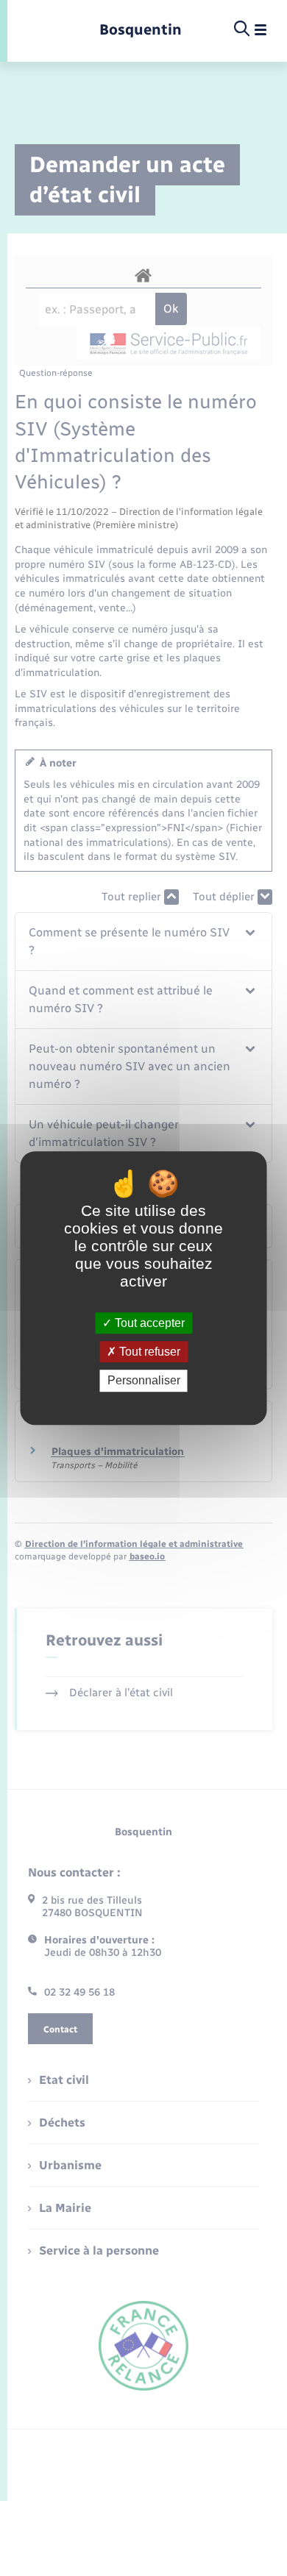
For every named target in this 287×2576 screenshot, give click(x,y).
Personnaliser (144, 1381)
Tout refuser (148, 1352)
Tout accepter (148, 1323)
